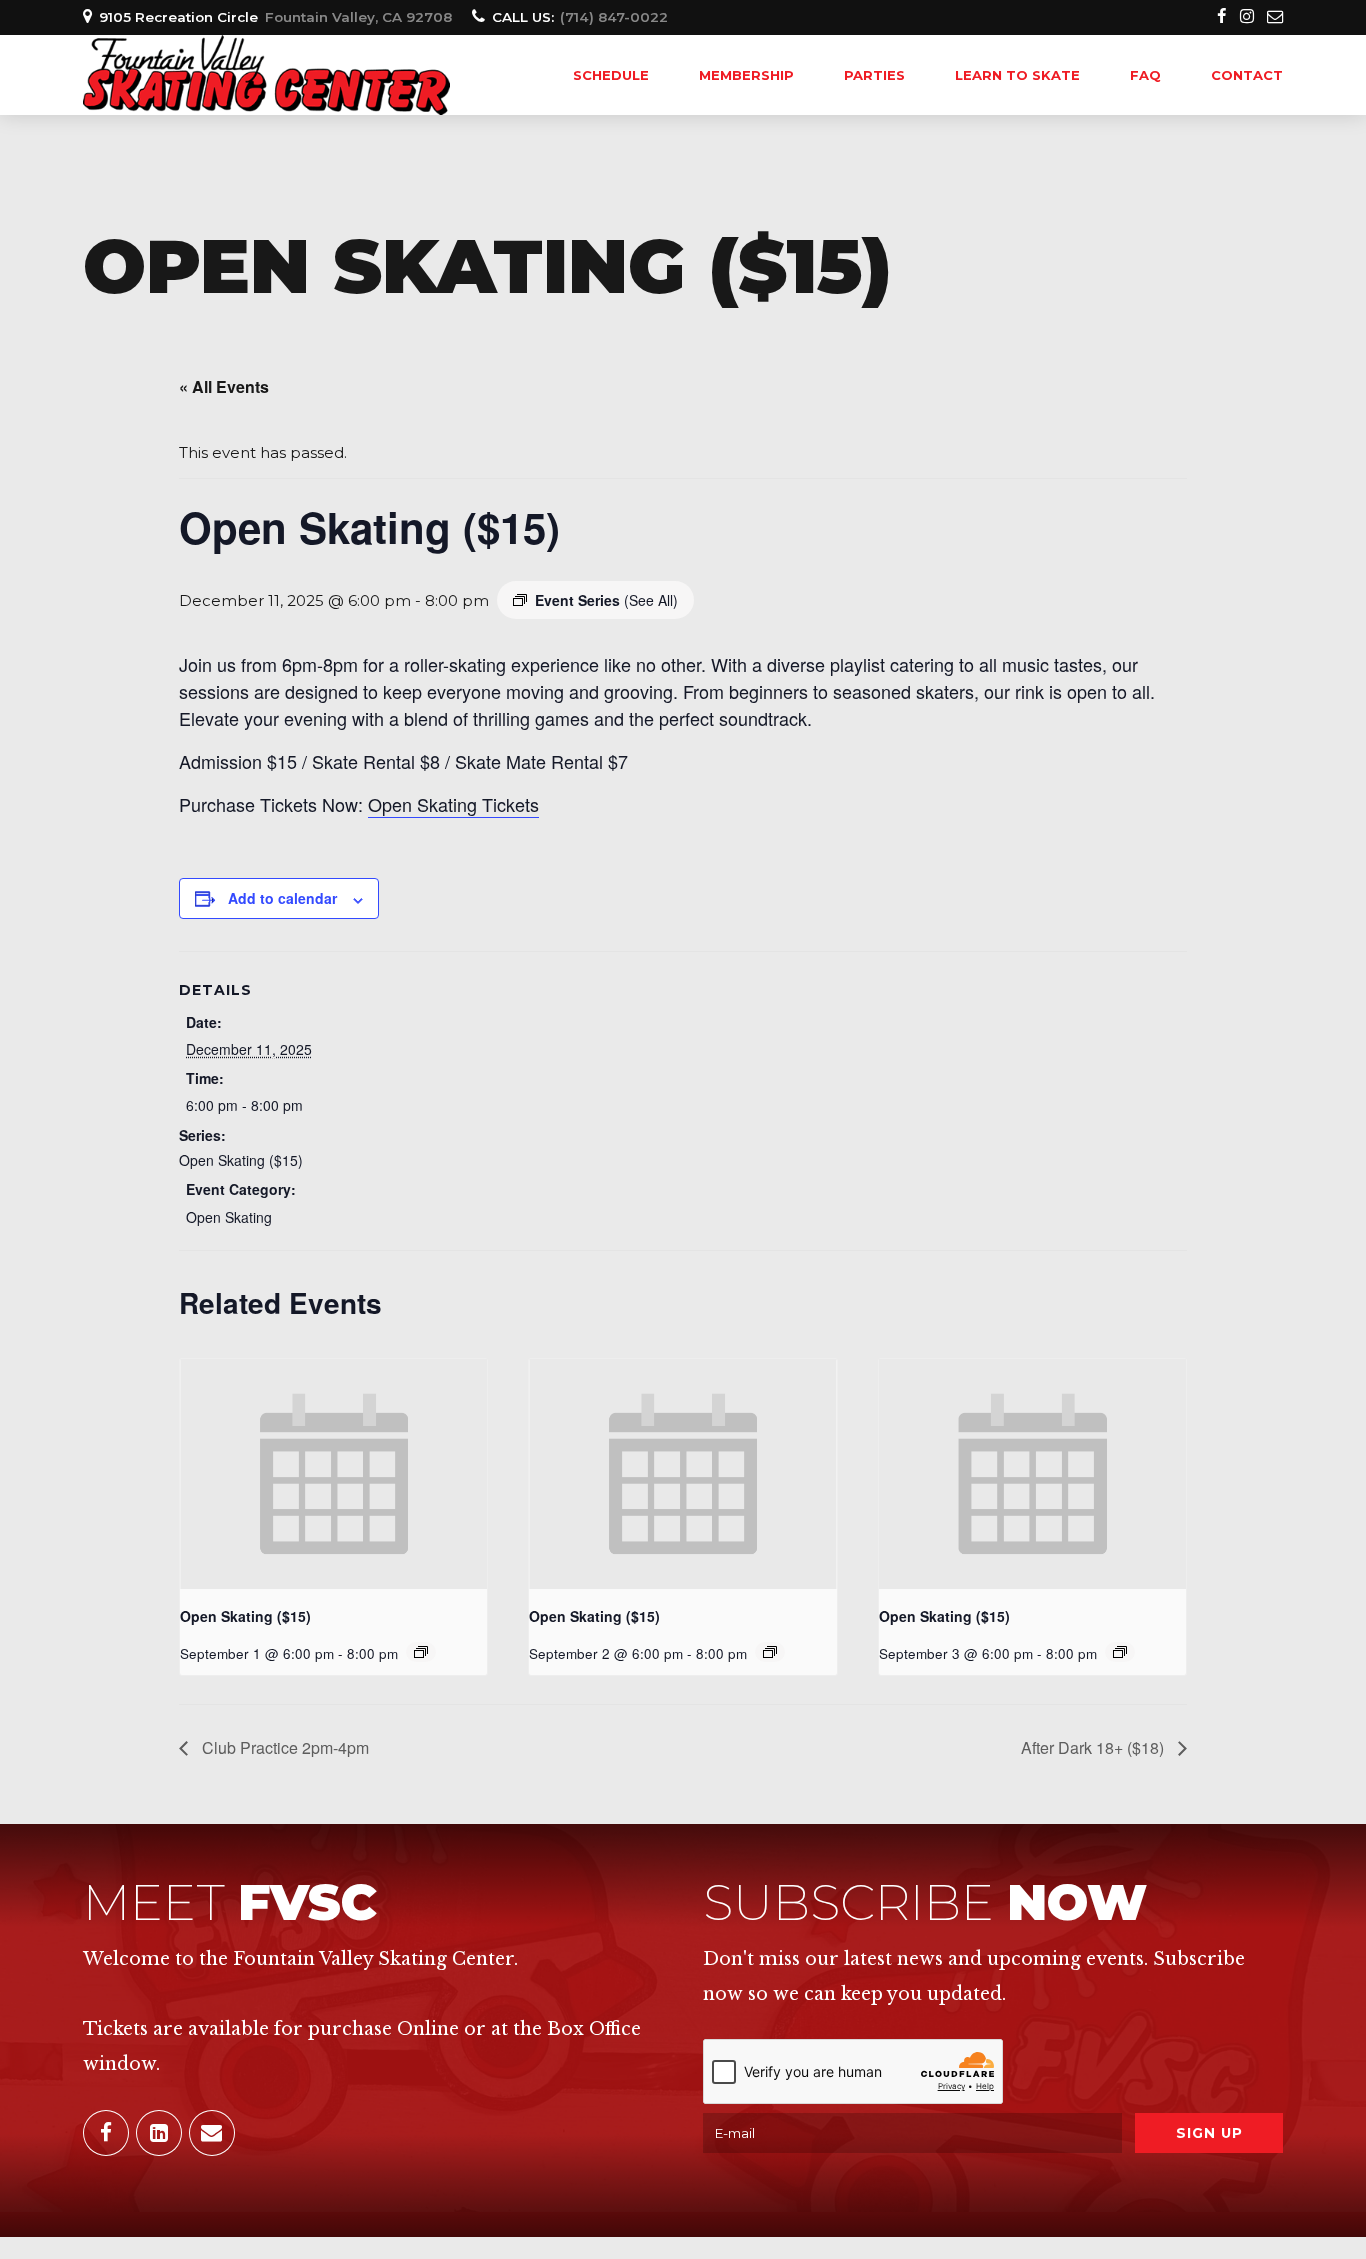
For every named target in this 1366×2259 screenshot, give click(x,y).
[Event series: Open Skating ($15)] (421, 1652)
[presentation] (333, 1474)
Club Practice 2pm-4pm (283, 1747)
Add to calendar (282, 898)
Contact (1247, 75)
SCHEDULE (611, 75)
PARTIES (874, 75)
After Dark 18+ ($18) (1094, 1747)
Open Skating (229, 1217)
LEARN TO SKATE (1017, 75)
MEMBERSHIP (746, 75)
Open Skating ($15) (241, 1160)
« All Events (224, 386)
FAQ (1145, 75)
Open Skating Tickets (453, 804)
